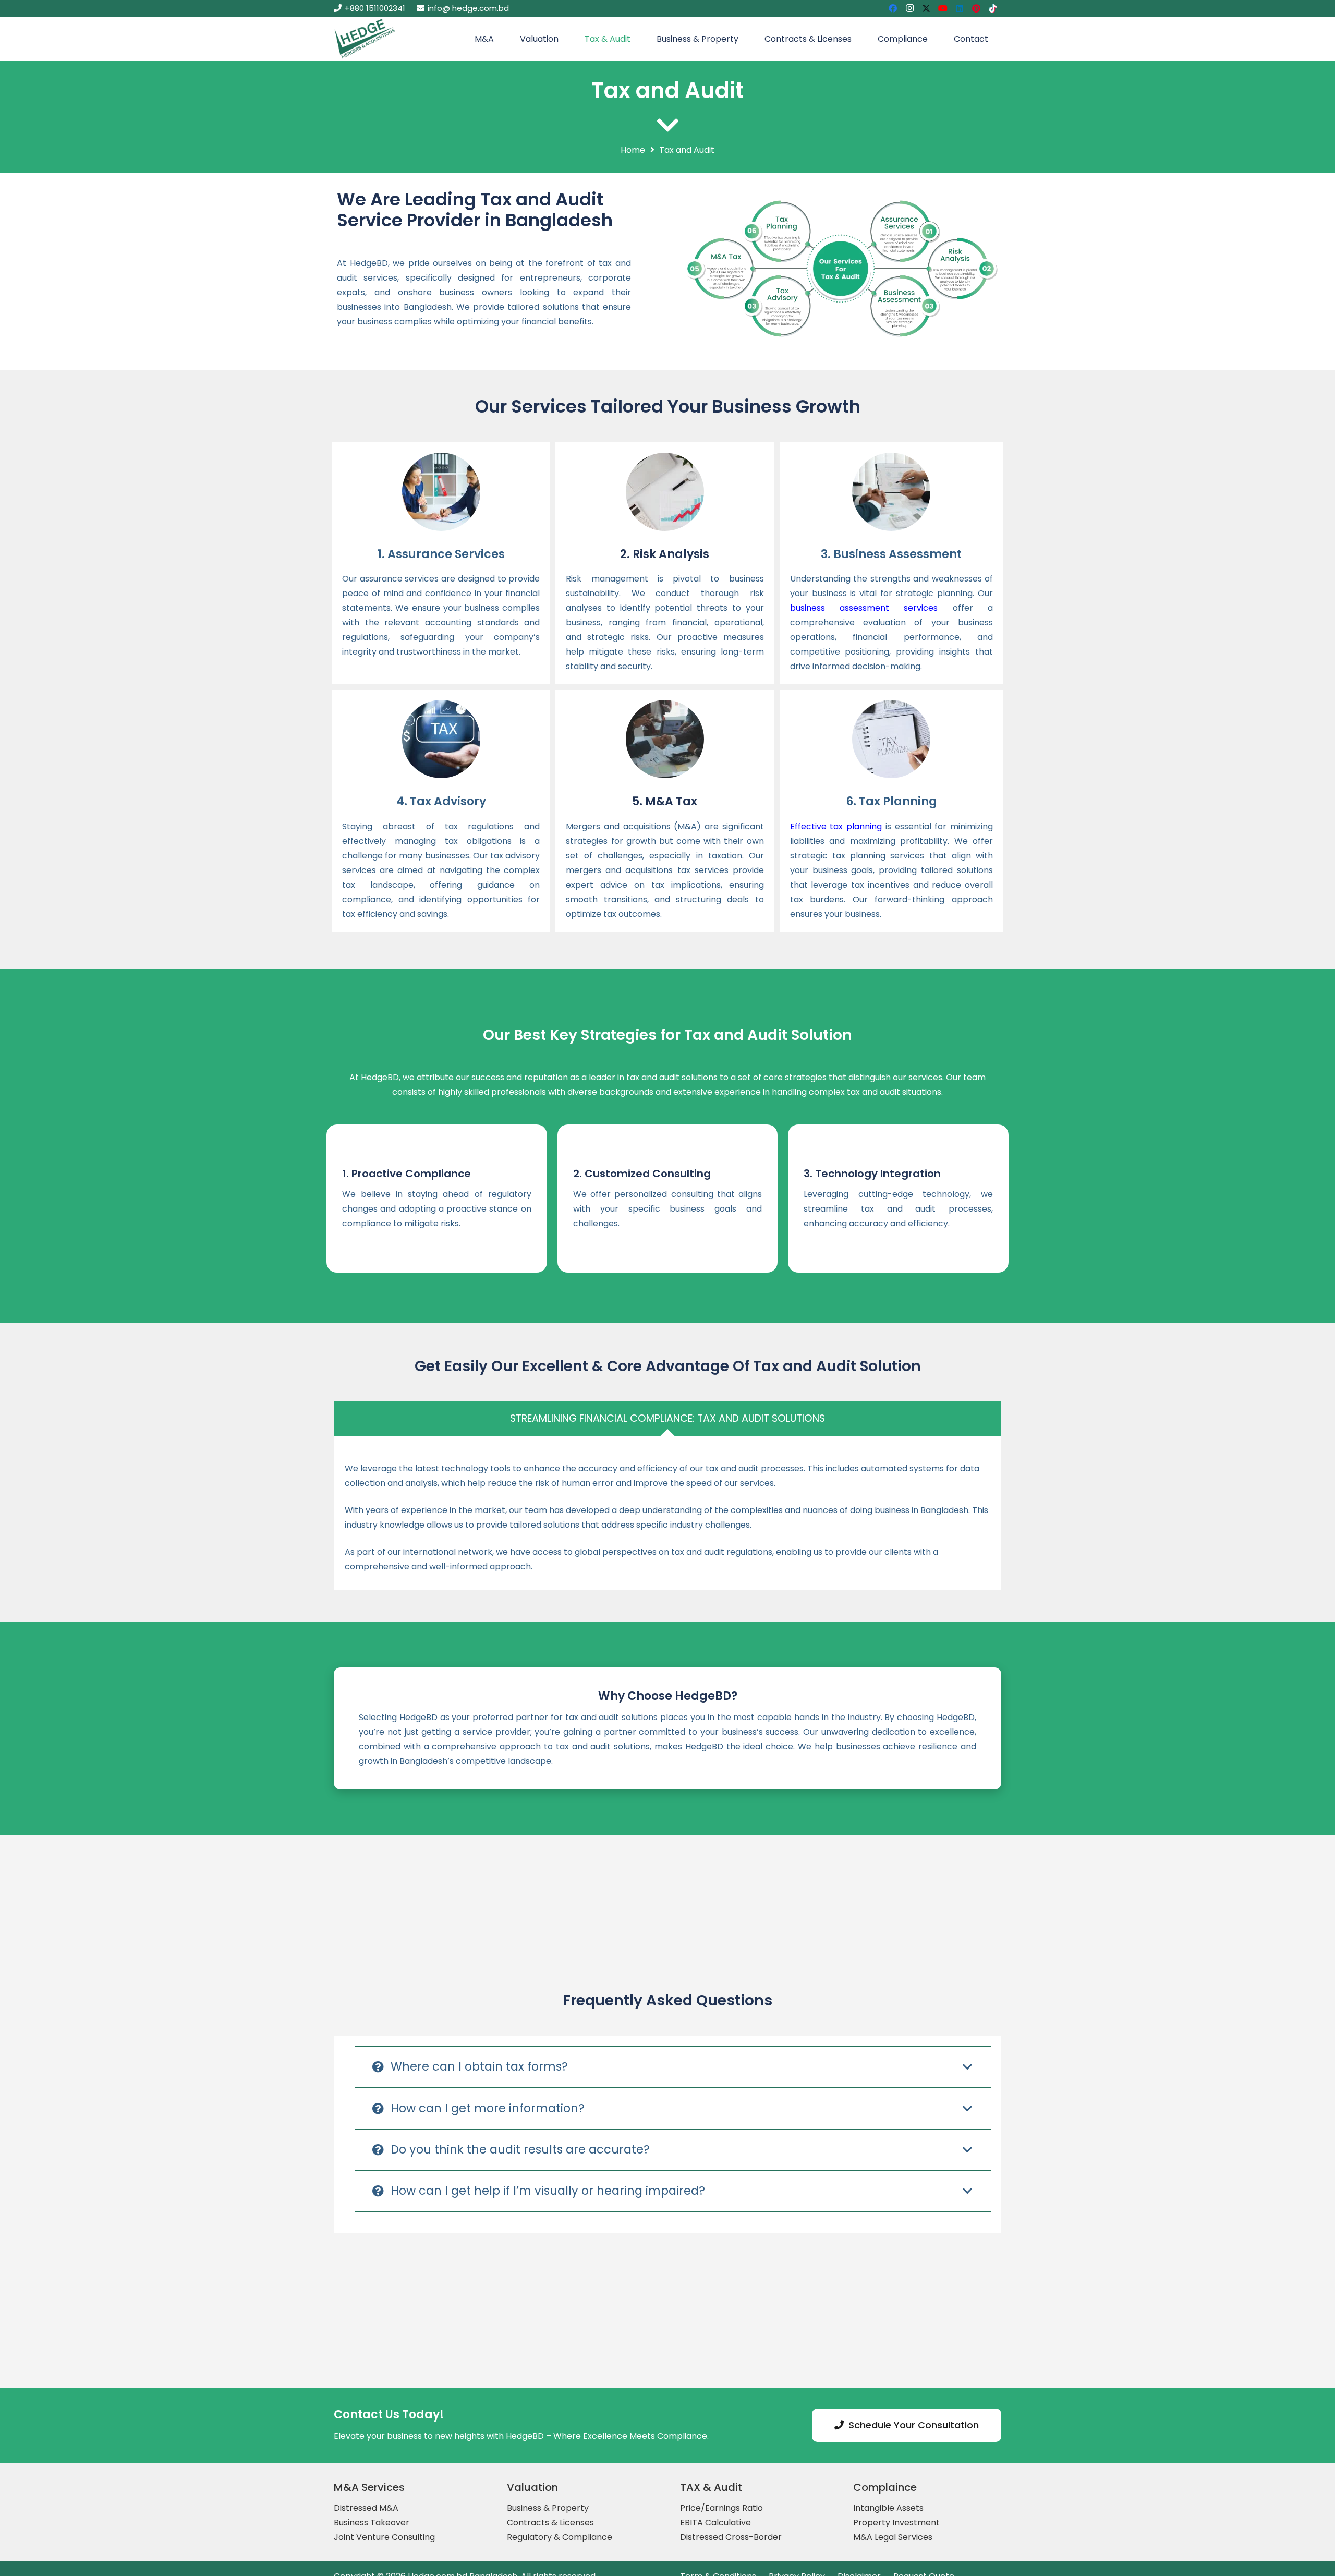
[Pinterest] (976, 8)
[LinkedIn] (960, 8)
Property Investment (896, 2523)
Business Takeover (372, 2523)
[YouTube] (943, 8)
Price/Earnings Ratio (721, 2508)
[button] (499, 39)
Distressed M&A (366, 2508)
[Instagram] (909, 8)
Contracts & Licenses (550, 2523)
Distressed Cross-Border (731, 2537)
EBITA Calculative (715, 2523)
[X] (926, 8)
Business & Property (548, 2508)
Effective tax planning (836, 826)
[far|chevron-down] (667, 125)
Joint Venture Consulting (384, 2537)
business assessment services (864, 608)
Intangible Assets (888, 2508)
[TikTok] (993, 8)
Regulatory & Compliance (560, 2537)
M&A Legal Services (893, 2537)
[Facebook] (893, 8)
